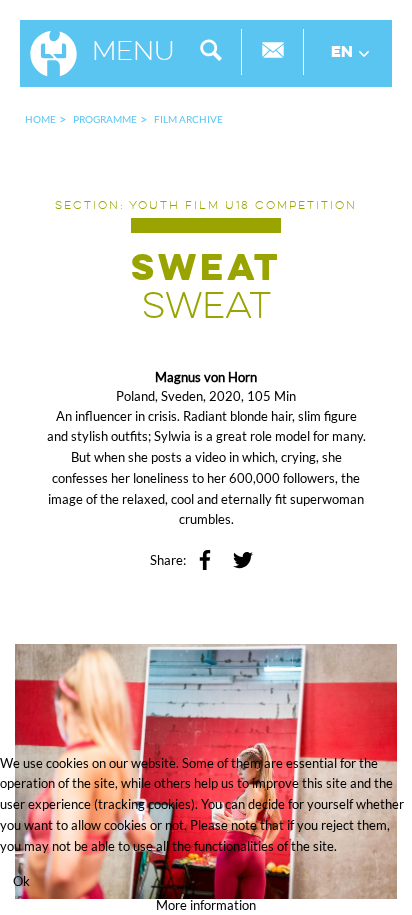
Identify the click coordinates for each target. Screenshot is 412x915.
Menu (133, 53)
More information (206, 905)
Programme (105, 119)
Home (40, 119)
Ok (21, 881)
